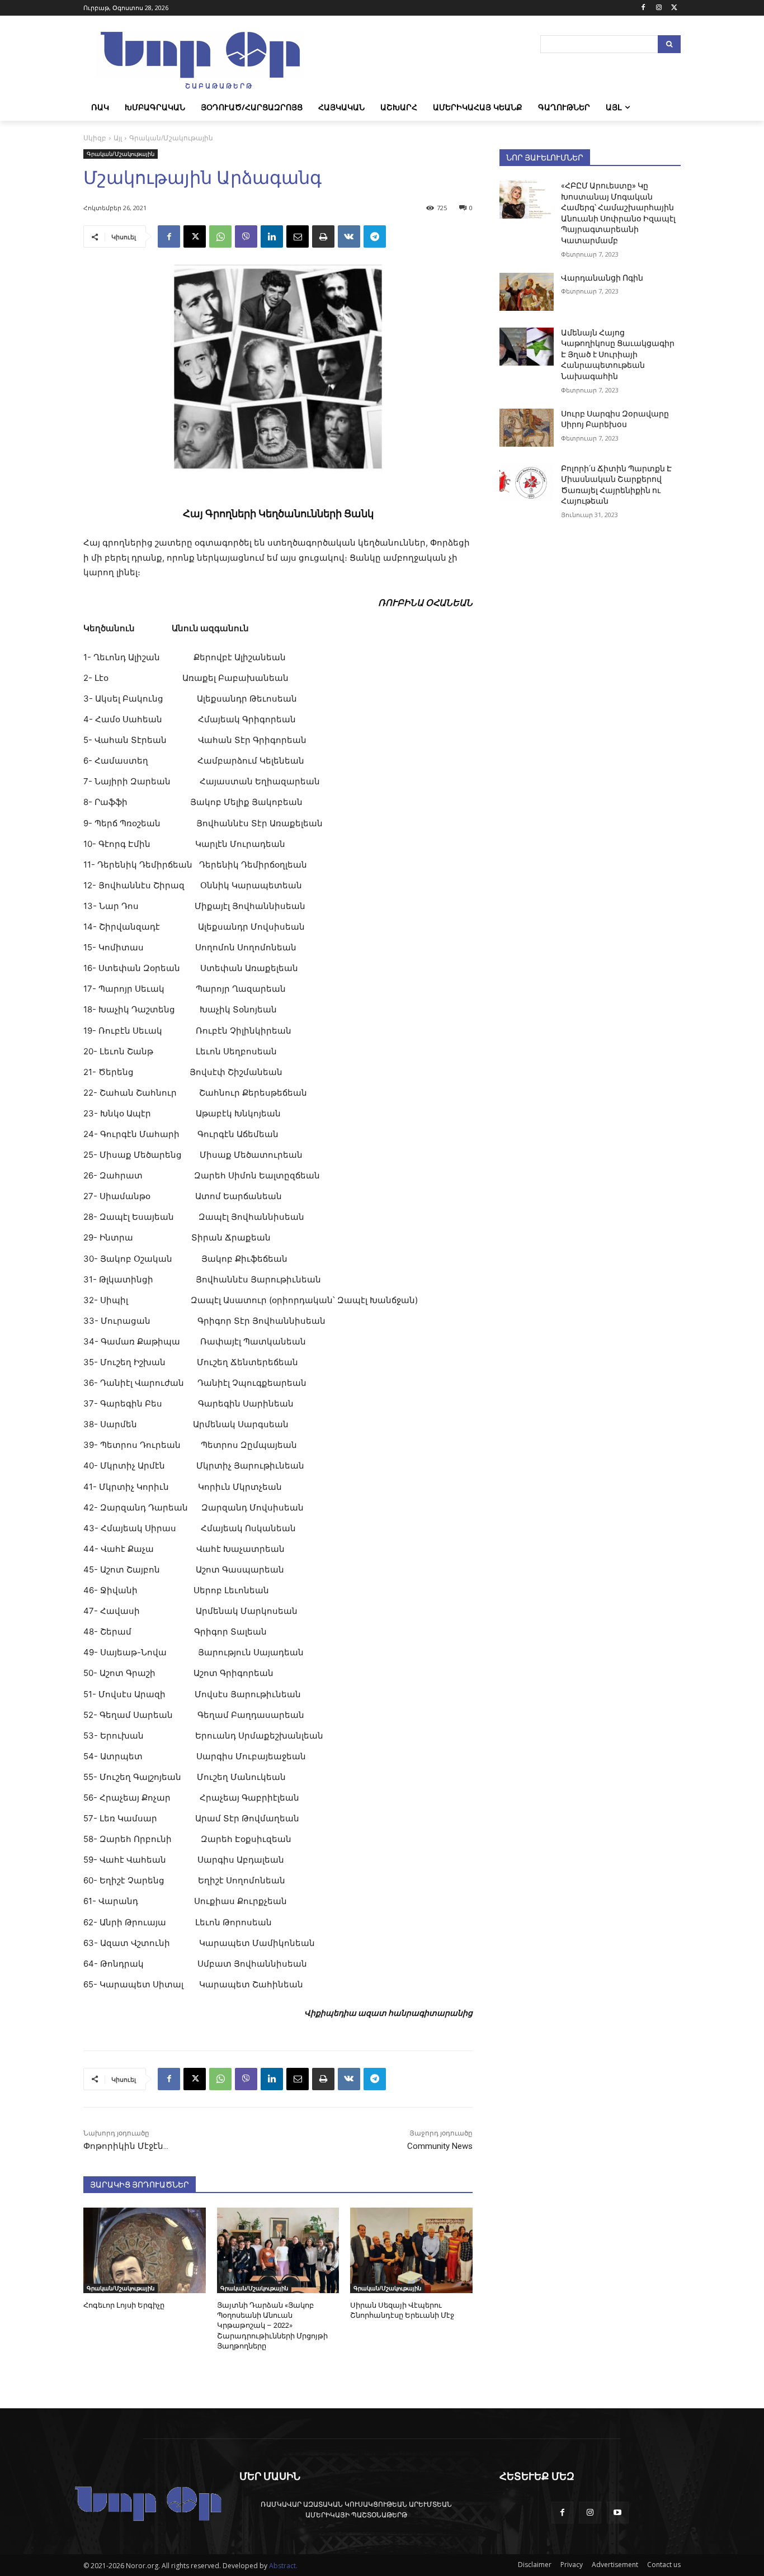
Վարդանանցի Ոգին (602, 278)
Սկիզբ (95, 138)
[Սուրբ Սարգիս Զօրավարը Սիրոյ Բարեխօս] (527, 428)
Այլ (118, 138)
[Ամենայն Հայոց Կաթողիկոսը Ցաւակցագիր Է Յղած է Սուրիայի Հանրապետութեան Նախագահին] (527, 347)
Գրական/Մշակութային (171, 138)
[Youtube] (618, 2513)
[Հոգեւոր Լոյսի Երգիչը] (145, 2250)
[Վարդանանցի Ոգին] (527, 292)
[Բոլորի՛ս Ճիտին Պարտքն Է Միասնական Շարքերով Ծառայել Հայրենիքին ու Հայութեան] (527, 482)
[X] (674, 8)
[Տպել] (323, 236)
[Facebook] (643, 8)
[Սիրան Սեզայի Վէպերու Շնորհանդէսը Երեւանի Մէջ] (411, 2250)
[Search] (669, 44)
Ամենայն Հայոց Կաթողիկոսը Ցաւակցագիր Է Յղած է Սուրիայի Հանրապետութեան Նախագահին (618, 354)
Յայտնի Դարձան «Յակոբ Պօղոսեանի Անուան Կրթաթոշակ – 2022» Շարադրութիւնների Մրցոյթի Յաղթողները (272, 2326)
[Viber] (246, 236)
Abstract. (283, 2566)
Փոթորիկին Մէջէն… (126, 2146)
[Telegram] (375, 236)
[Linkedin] (272, 236)
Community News (440, 2146)
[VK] (349, 236)
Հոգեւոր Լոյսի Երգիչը (124, 2305)
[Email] (298, 236)
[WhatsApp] (220, 236)
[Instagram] (659, 8)
